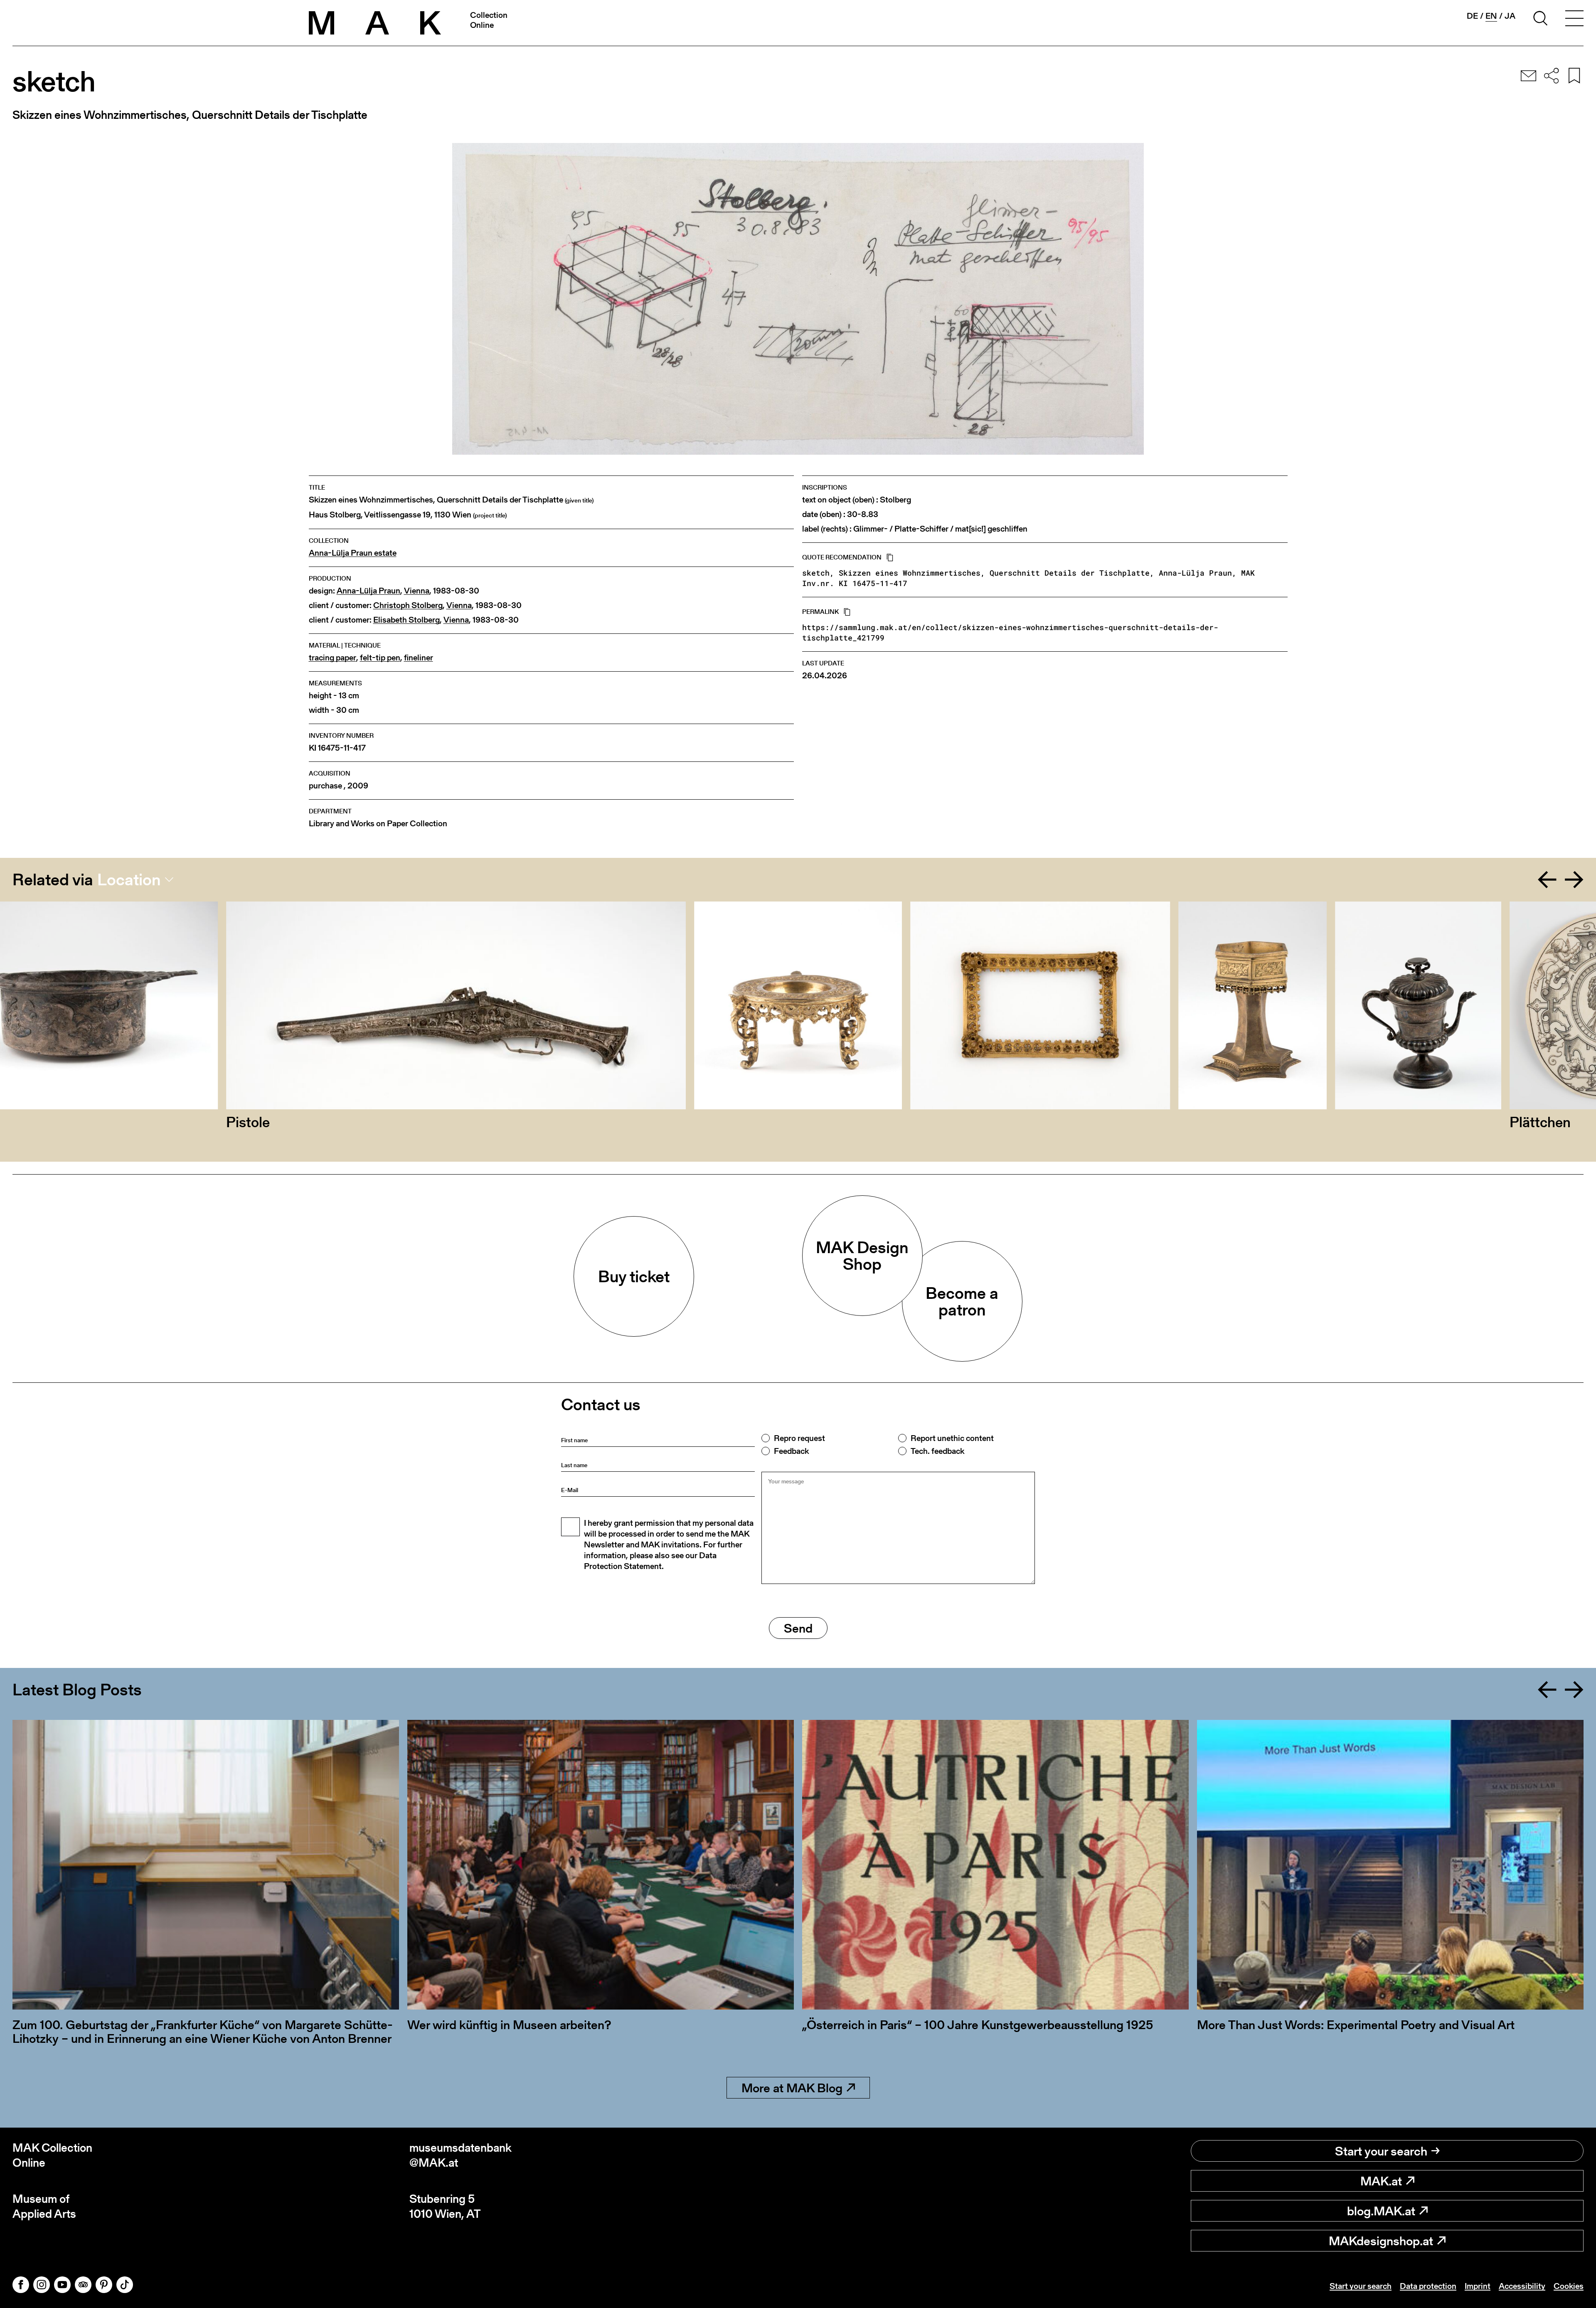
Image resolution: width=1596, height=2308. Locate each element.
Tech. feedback (937, 1451)
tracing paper (332, 658)
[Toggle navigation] (1574, 20)
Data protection (1428, 2286)
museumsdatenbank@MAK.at (461, 2155)
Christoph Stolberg (408, 605)
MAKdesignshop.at (1381, 2241)
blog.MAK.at (1381, 2211)
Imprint (1478, 2286)
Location (129, 879)
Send (798, 1628)
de (1472, 16)
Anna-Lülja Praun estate (353, 553)
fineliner (419, 658)
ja (1510, 16)
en (1491, 16)
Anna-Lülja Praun (368, 591)
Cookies (1569, 2286)
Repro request (799, 1438)
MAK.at (1381, 2181)
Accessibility (1522, 2286)
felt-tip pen (380, 658)
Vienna (417, 591)
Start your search (1381, 2151)
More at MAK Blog (792, 2088)
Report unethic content (952, 1438)
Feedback (791, 1451)
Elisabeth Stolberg (406, 620)
